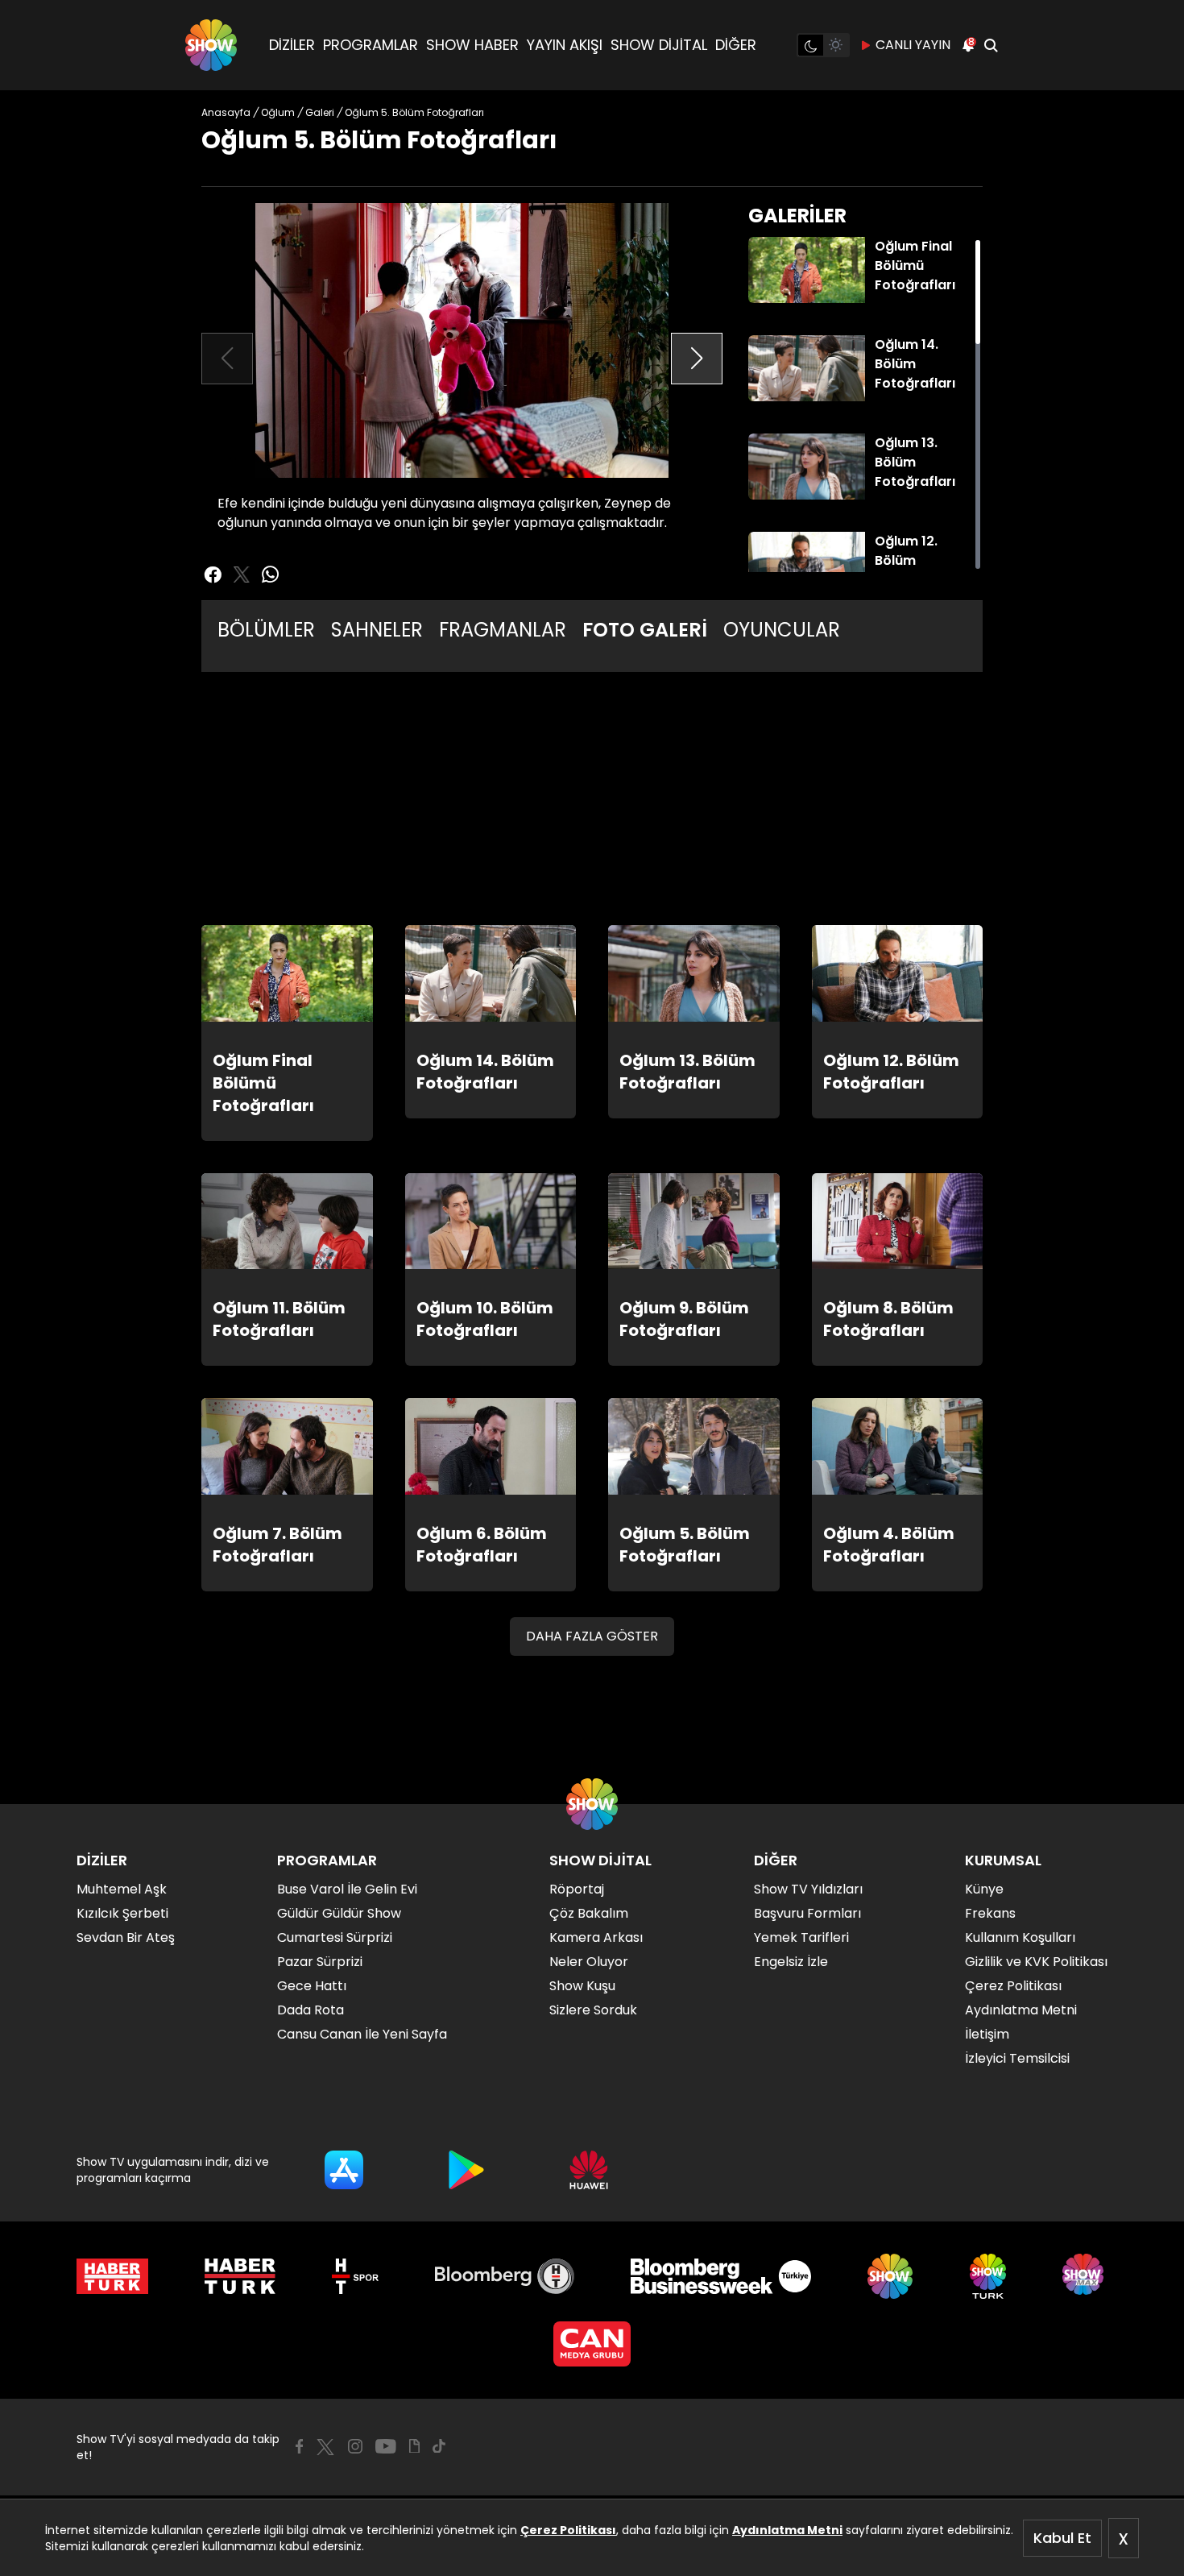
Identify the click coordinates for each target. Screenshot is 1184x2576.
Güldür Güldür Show (339, 1913)
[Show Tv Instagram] (355, 2446)
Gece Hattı (312, 1986)
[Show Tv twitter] (242, 575)
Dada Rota (310, 2010)
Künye (984, 1889)
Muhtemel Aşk (122, 1889)
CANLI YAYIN (913, 45)
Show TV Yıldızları (808, 1889)
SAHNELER (377, 630)
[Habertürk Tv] (240, 2276)
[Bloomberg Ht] (505, 2276)
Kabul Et (1062, 2538)
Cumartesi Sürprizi (335, 1937)
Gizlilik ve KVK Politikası (1036, 1962)
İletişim (987, 2034)
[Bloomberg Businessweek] (720, 2276)
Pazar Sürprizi (320, 1962)
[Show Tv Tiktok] (439, 2446)
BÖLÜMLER (266, 630)
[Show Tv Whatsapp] (271, 575)
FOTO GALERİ (645, 630)
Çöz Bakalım (589, 1913)
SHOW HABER (472, 45)
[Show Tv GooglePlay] (466, 2170)
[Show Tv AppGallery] (589, 2170)
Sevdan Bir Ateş (126, 1937)
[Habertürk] (112, 2276)
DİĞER (736, 45)
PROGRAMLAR (371, 45)
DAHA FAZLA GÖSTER (592, 1636)
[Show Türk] (988, 2276)
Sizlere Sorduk (593, 2010)
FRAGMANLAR (503, 630)
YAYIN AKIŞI (565, 45)
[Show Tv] (211, 45)
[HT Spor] (355, 2276)
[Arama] (991, 45)
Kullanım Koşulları (1020, 1937)
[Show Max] (1085, 2276)
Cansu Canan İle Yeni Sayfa (362, 2034)
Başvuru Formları (807, 1913)
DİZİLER (292, 45)
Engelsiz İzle (791, 1962)
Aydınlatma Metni (787, 2530)
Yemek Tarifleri (801, 1937)
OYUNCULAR (782, 630)
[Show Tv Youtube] (386, 2446)
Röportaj (577, 1889)
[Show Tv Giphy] (414, 2446)
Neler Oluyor (589, 1962)
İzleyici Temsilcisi (1017, 2058)
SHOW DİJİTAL (659, 45)
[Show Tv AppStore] (344, 2170)
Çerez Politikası (568, 2530)
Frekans (990, 1913)
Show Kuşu (582, 1986)
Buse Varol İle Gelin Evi (347, 1889)
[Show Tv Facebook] (299, 2446)
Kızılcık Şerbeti (122, 1913)
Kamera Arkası (596, 1937)
